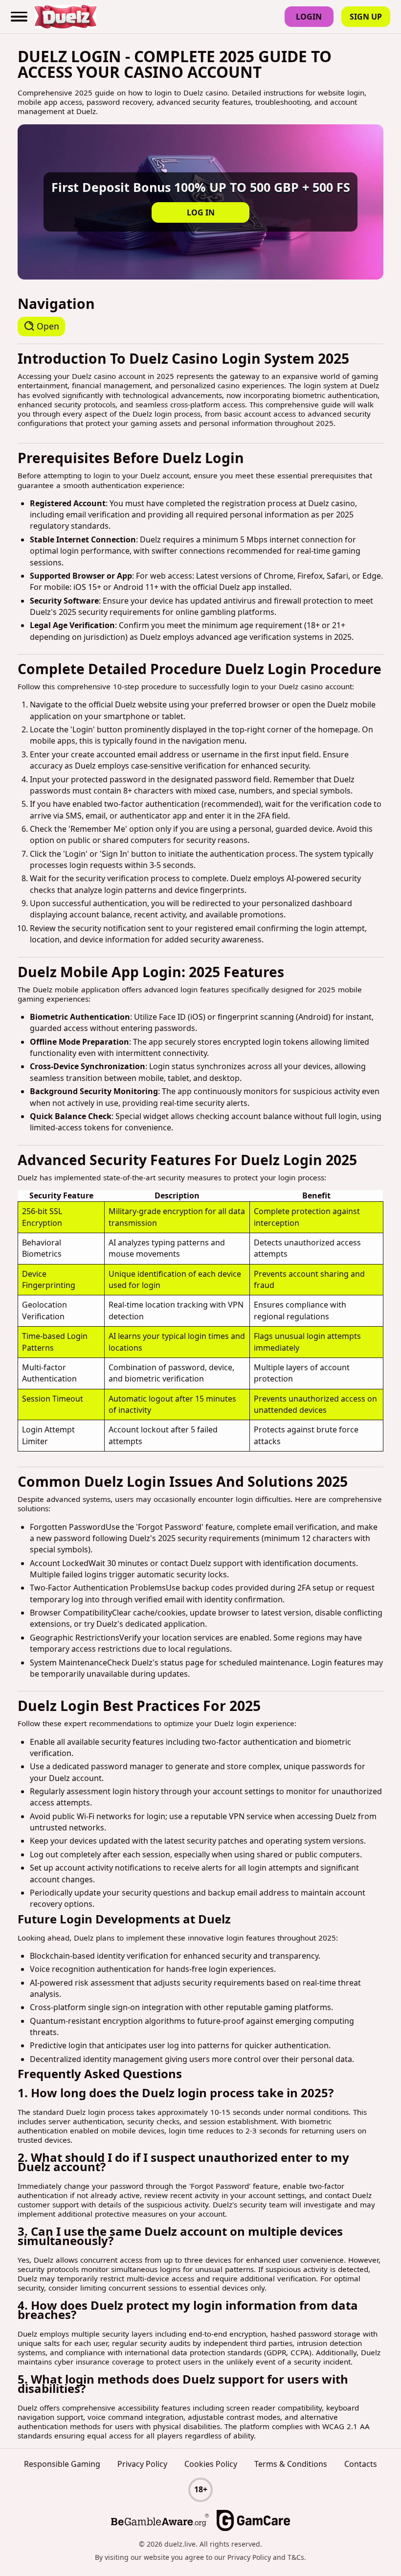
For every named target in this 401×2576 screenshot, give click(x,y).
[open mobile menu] (20, 17)
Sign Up (366, 17)
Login (309, 17)
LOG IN (201, 212)
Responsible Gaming (62, 2464)
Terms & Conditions (291, 2464)
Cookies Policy (211, 2464)
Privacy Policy (142, 2464)
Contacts (361, 2464)
